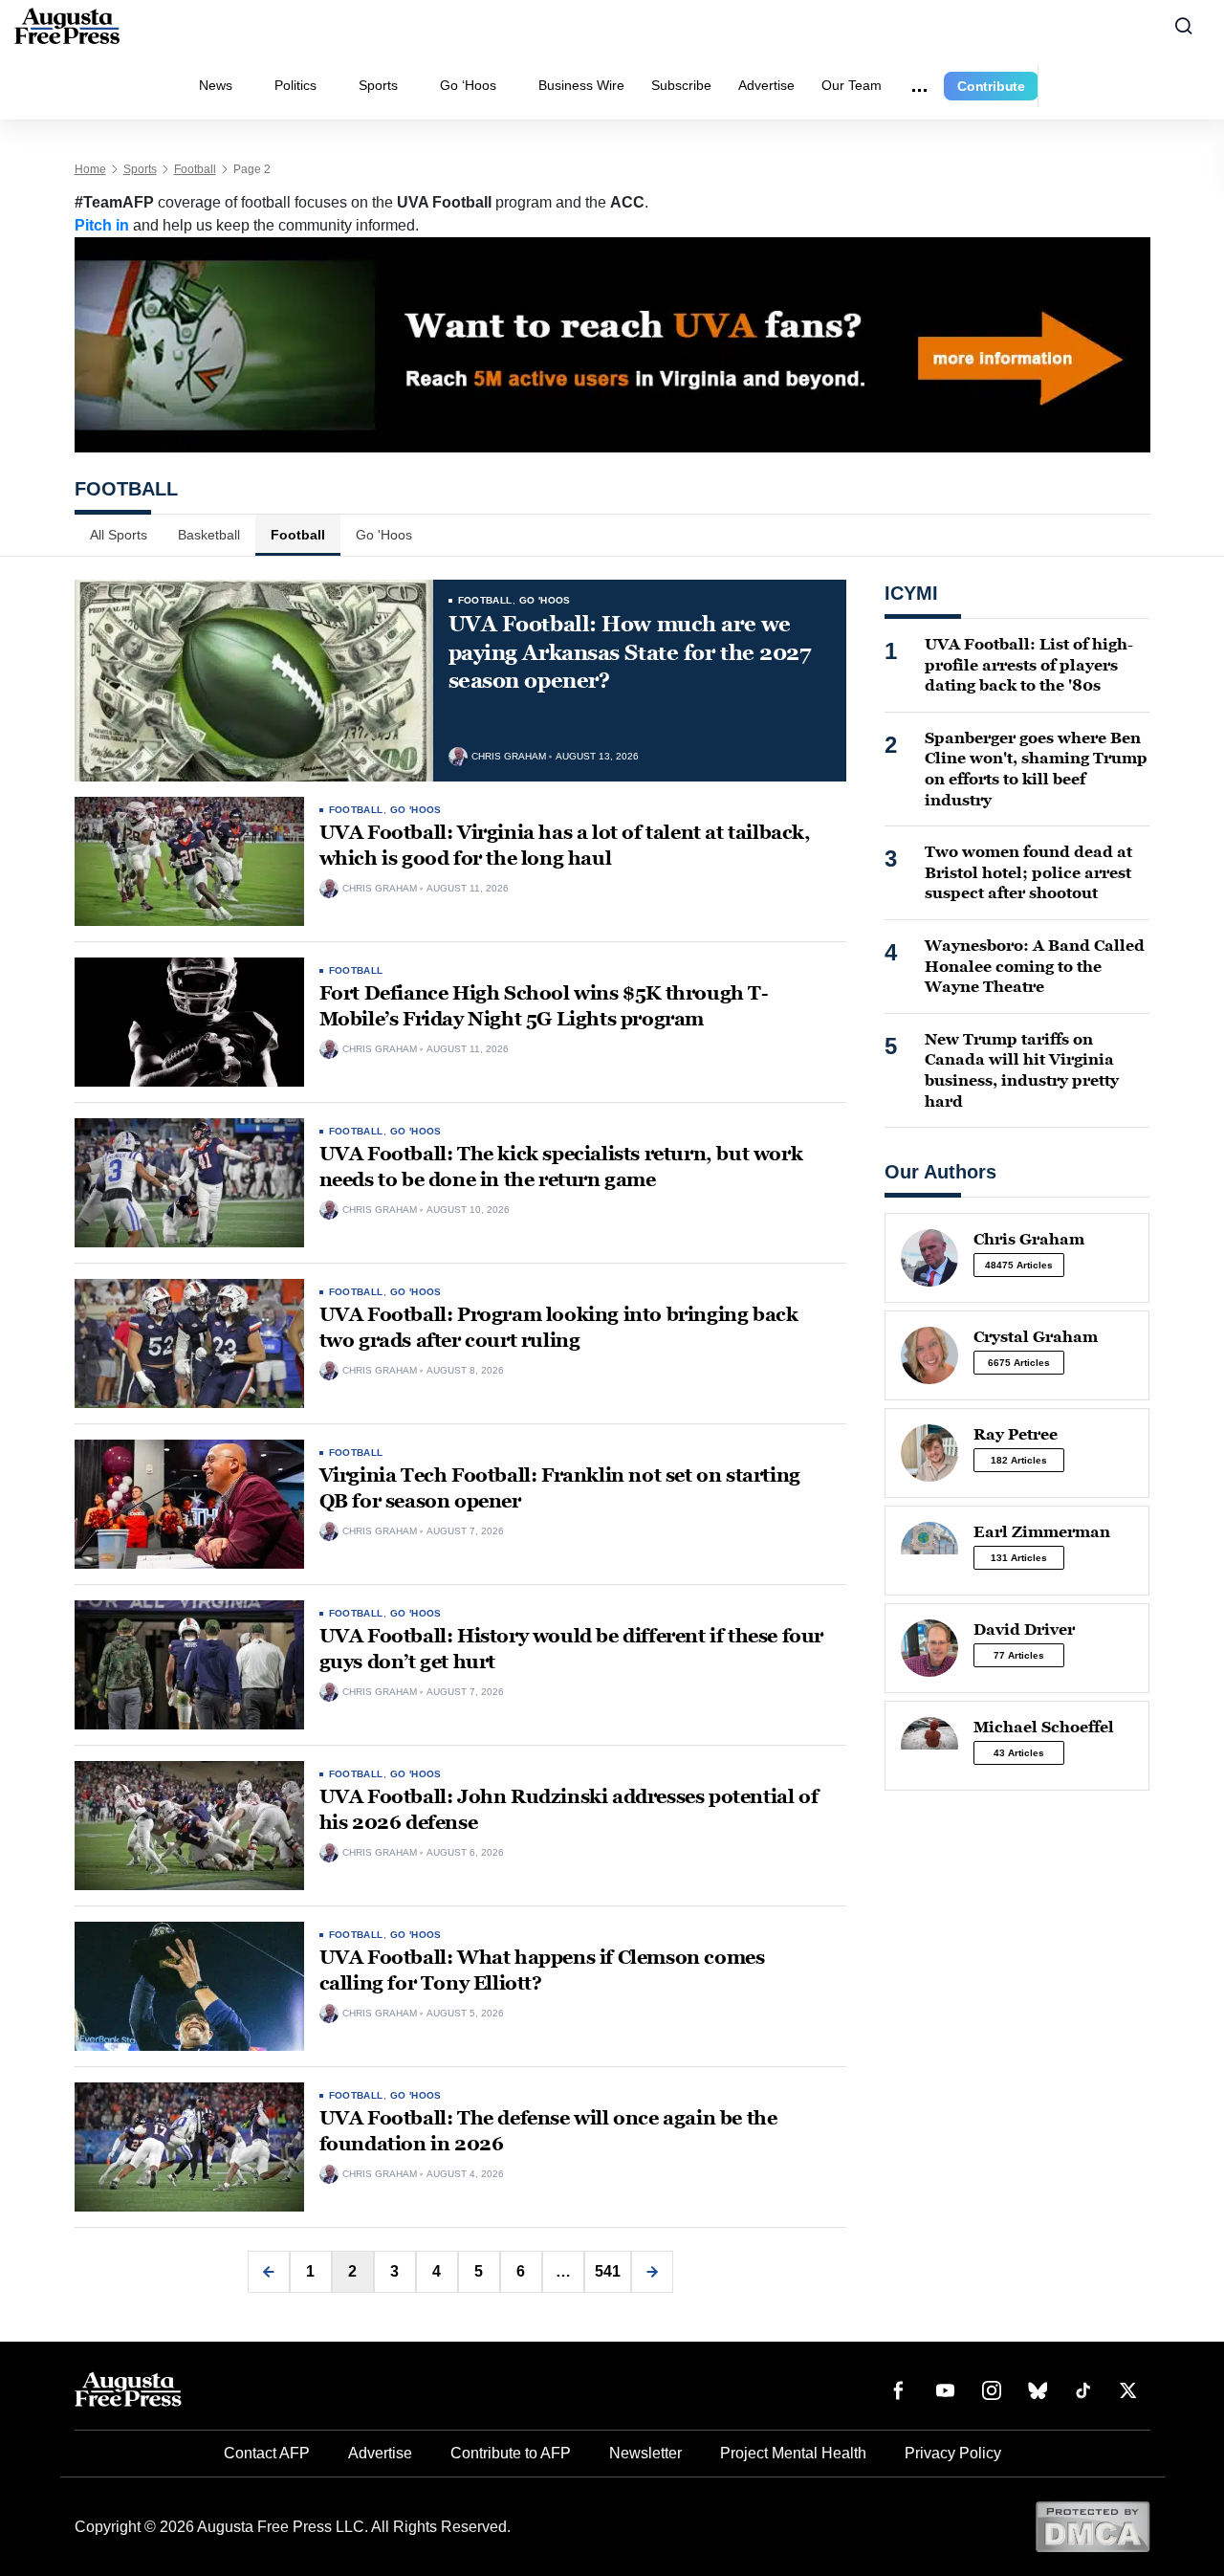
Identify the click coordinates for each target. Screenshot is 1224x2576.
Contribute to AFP (511, 2453)
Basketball (209, 535)
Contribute (991, 86)
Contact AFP (267, 2453)
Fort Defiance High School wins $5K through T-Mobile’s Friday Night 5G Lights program (544, 1006)
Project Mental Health (793, 2453)
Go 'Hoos (384, 535)
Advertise (766, 85)
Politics (295, 85)
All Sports (119, 535)
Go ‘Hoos (468, 85)
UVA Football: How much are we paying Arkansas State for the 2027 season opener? (630, 652)
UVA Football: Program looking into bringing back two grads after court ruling (559, 1327)
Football (195, 169)
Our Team (852, 85)
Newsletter (645, 2453)
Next (652, 2272)
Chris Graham (509, 757)
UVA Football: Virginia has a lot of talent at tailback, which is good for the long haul (565, 845)
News (216, 85)
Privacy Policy (953, 2453)
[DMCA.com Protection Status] (1093, 2526)
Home (90, 169)
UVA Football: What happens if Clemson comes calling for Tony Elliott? (542, 1970)
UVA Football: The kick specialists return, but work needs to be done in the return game (561, 1167)
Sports (378, 85)
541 (608, 2271)
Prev (269, 2272)
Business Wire (581, 85)
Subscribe (681, 85)
